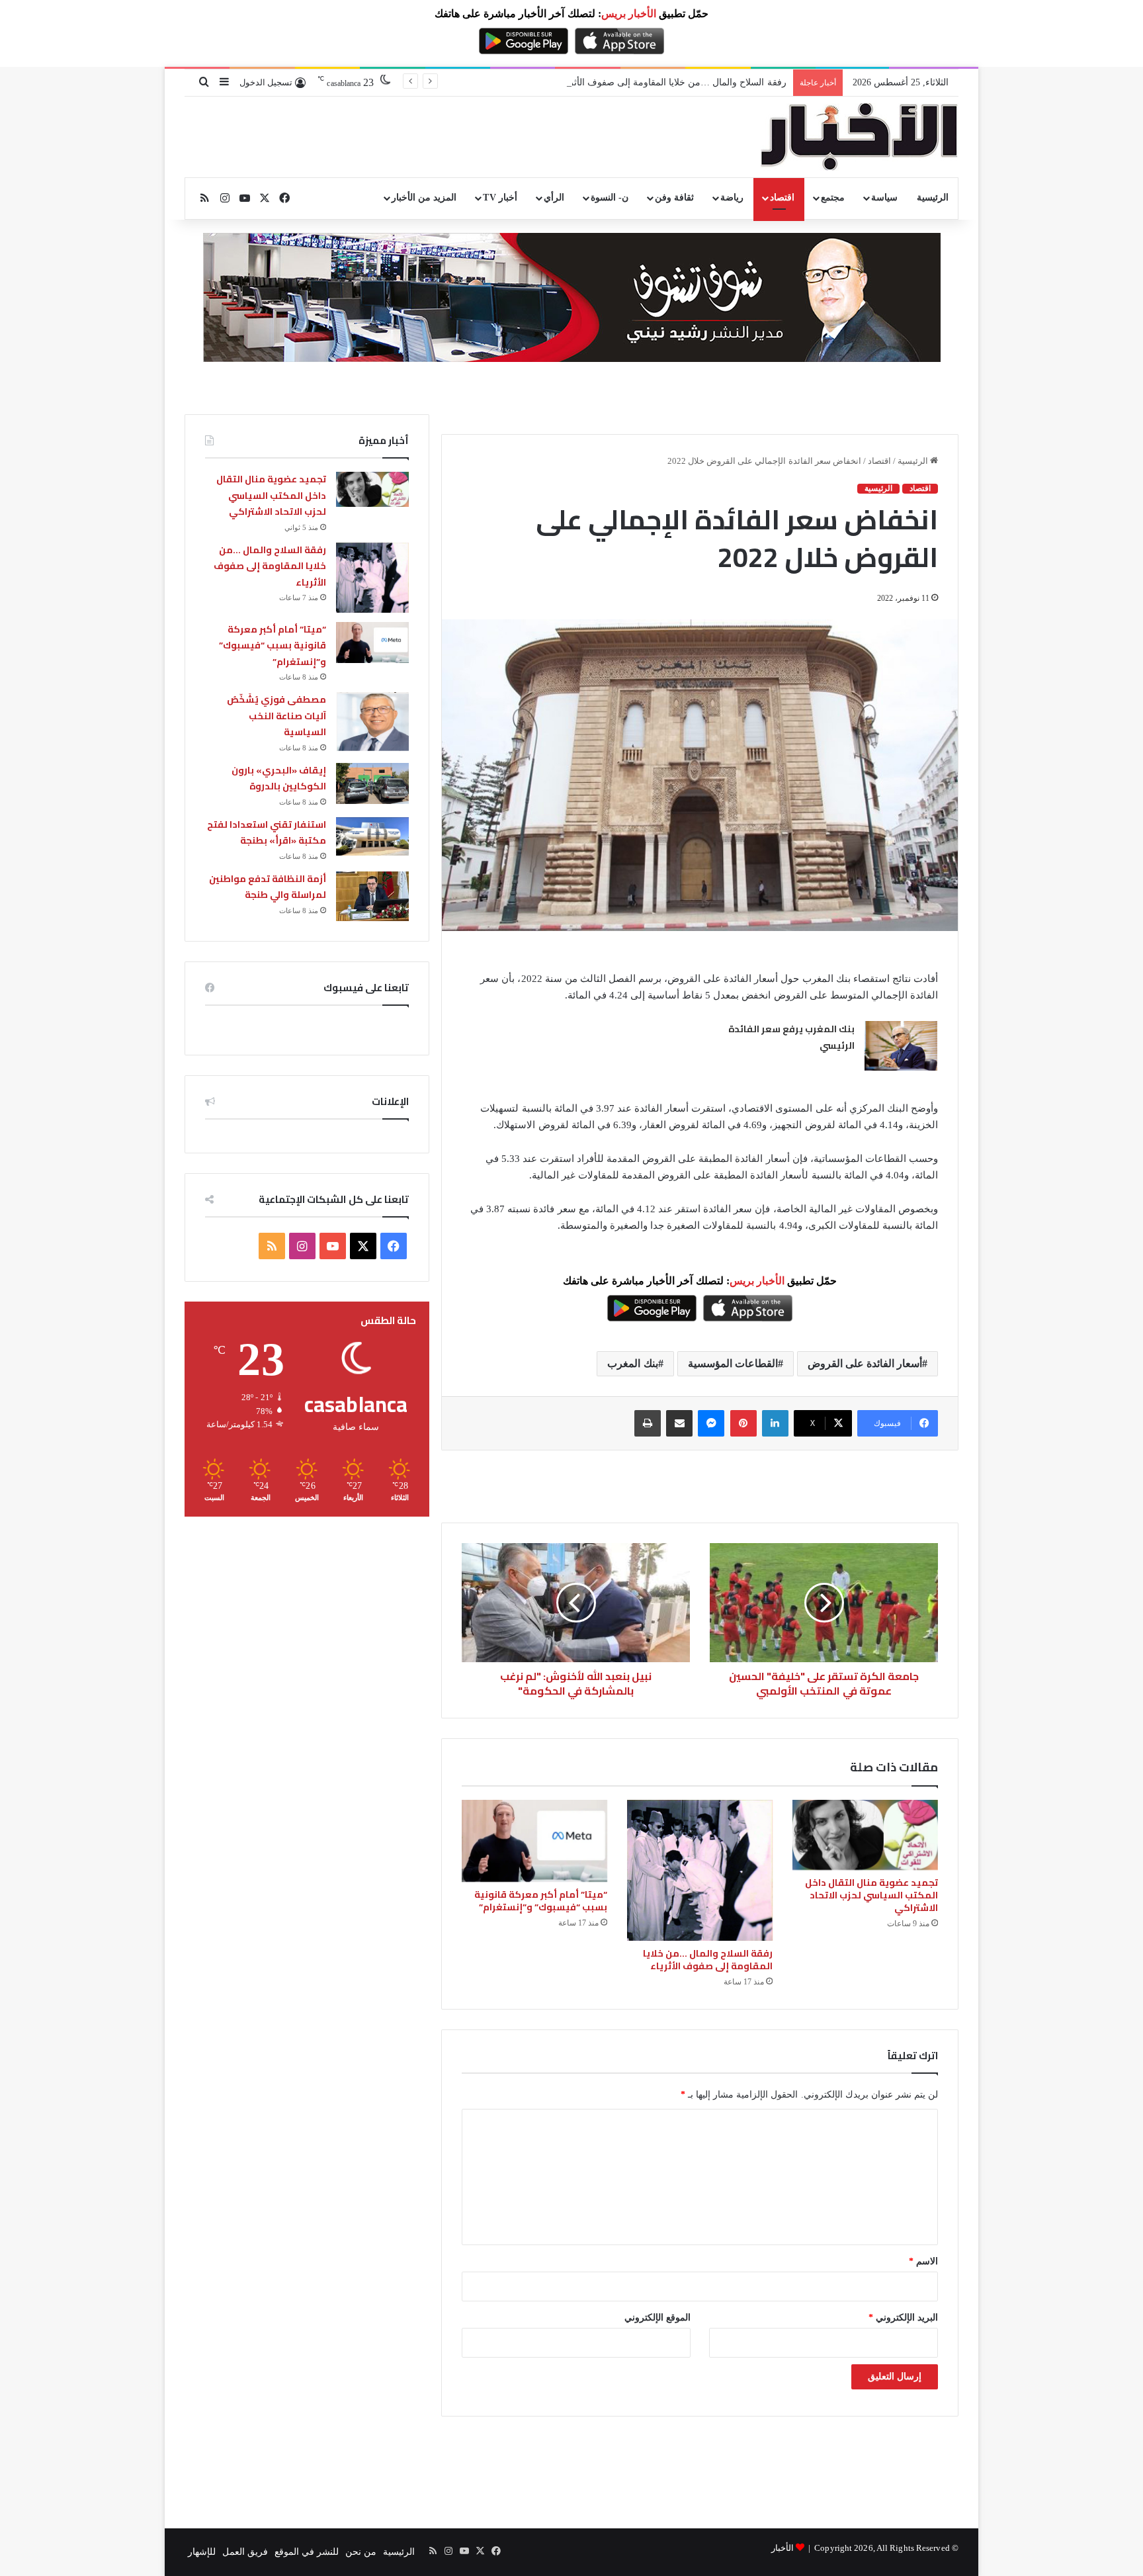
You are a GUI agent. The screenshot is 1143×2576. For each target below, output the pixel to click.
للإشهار (202, 2552)
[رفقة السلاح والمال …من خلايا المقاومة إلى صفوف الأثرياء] (700, 1870)
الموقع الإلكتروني (657, 2318)
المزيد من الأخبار (424, 198)
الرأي (554, 198)
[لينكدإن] (775, 1423)
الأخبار (783, 2548)
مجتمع (833, 198)
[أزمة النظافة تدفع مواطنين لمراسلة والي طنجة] (372, 896)
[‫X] (363, 1246)
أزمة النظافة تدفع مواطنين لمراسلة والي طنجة (268, 887)
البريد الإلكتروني (903, 2318)
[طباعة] (648, 1423)
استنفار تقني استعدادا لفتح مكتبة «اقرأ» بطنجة (267, 833)
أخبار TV (500, 198)
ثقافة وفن (674, 198)
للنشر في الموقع (307, 2552)
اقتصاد (782, 198)
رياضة (732, 198)
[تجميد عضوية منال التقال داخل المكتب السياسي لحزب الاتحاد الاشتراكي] (865, 1835)
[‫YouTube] (333, 1246)
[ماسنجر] (711, 1423)
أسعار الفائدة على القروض (865, 1363)
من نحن (361, 2552)
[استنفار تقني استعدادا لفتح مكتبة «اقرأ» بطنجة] (372, 836)
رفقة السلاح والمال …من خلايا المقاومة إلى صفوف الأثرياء (673, 82)
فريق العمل (245, 2552)
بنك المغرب (632, 1363)
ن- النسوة (610, 198)
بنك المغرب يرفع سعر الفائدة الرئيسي (791, 1038)
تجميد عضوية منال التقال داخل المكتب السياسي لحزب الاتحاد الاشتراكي (871, 1895)
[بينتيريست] (743, 1423)
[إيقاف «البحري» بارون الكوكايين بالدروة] (372, 783)
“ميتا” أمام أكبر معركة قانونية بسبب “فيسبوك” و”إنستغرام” (541, 1901)
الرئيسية (933, 198)
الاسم (923, 2261)
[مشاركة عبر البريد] (679, 1423)
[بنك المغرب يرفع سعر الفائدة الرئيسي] (901, 1046)
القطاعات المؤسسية (733, 1363)
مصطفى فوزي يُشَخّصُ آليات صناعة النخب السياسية (276, 716)
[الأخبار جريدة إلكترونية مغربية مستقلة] (859, 137)
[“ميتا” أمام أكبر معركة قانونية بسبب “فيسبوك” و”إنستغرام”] (534, 1841)
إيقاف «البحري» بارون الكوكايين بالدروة (279, 778)
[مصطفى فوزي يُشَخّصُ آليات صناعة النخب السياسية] (372, 722)
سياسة (884, 198)
